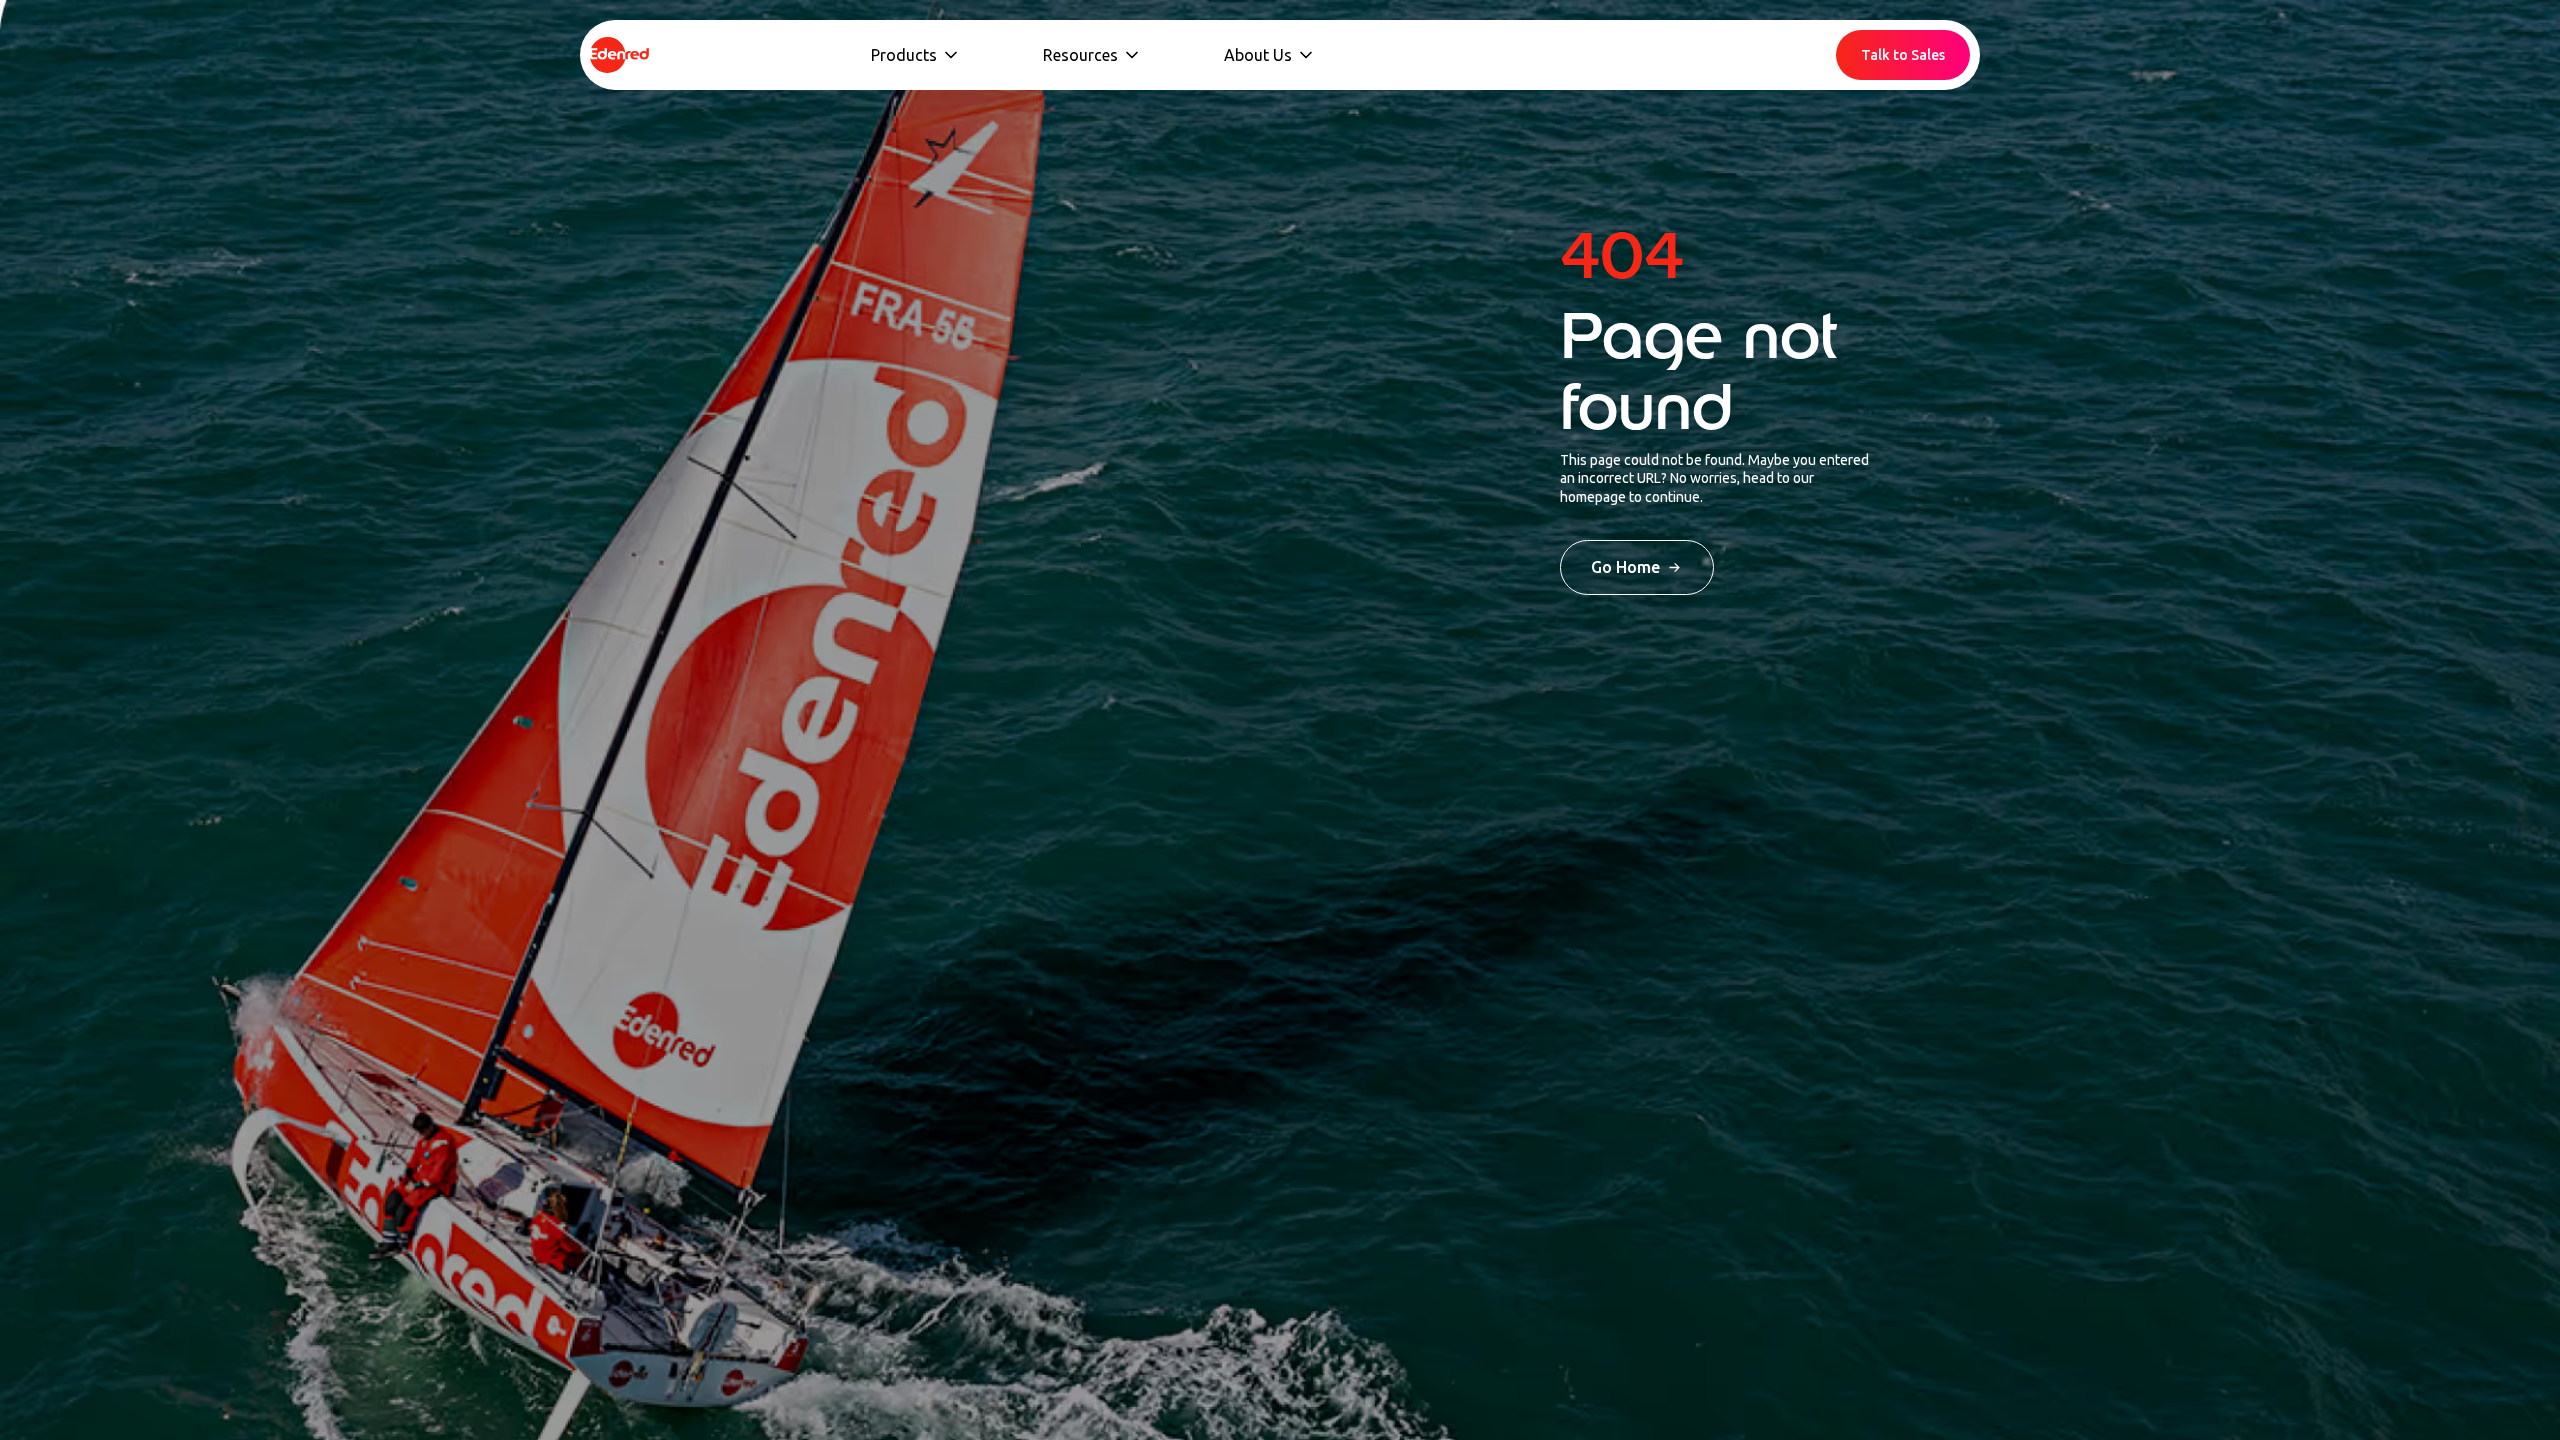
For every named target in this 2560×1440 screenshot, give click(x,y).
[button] (916, 55)
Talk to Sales (1903, 55)
